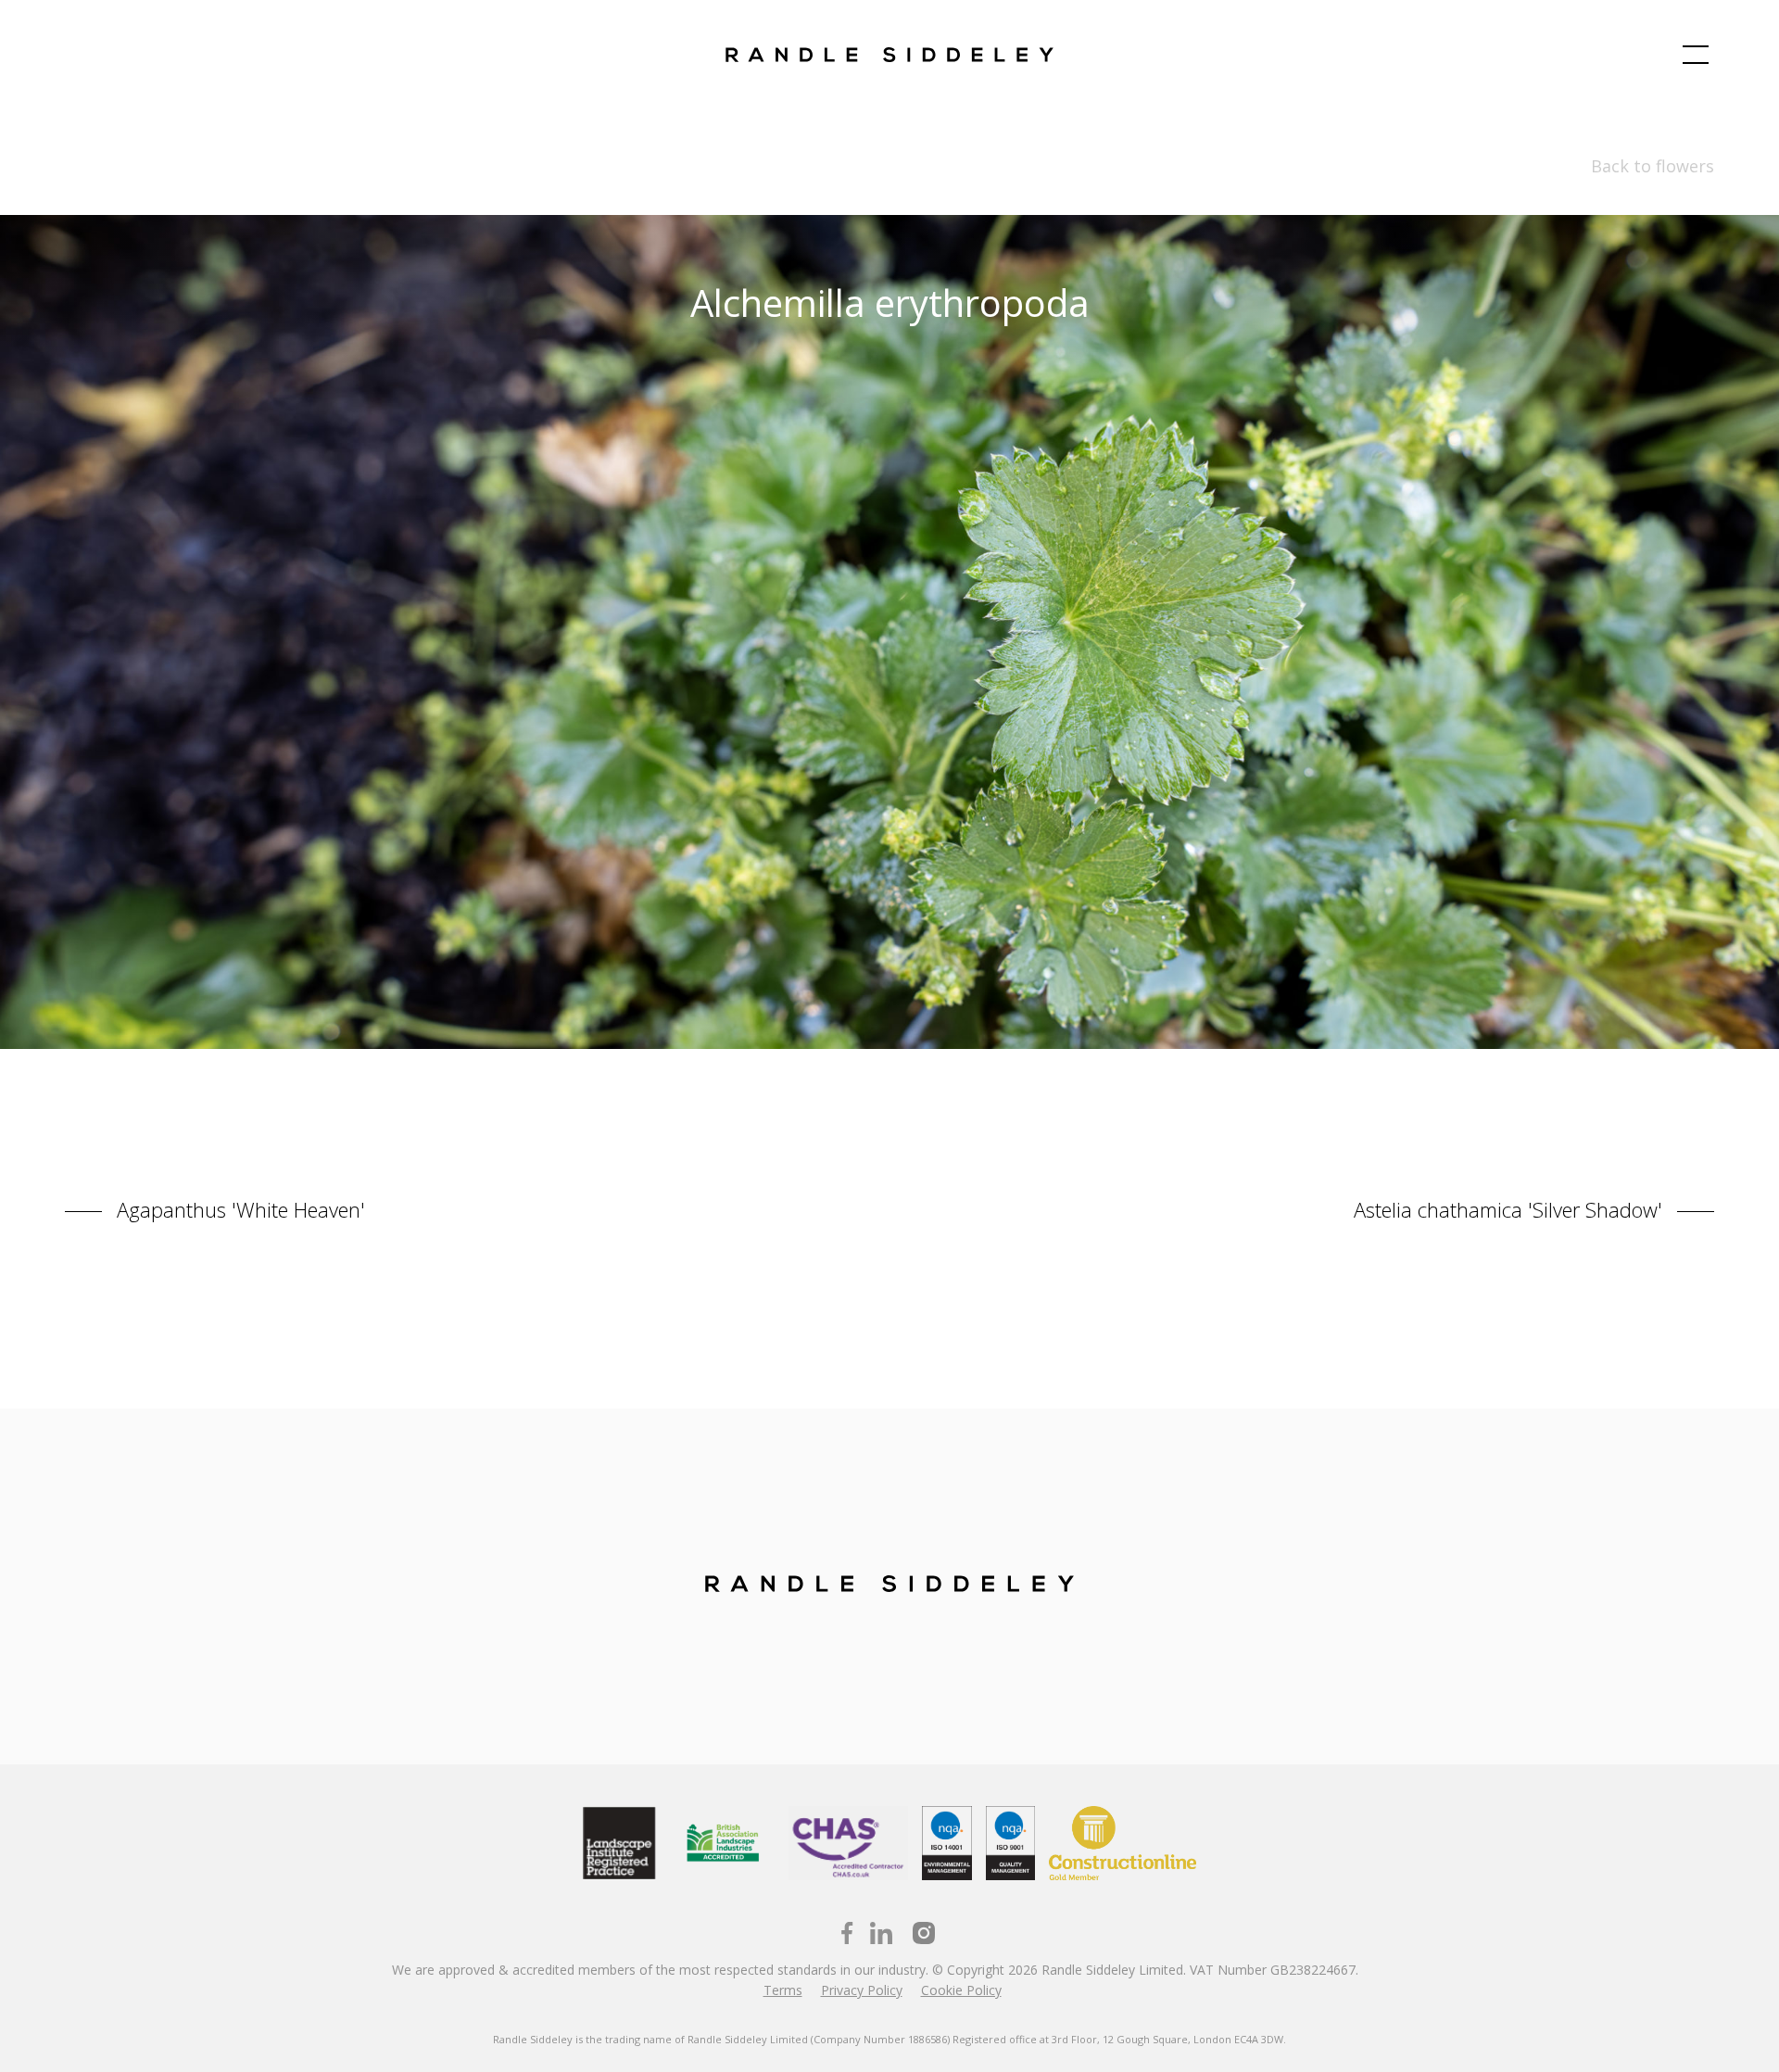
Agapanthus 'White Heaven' (238, 1208)
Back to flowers (1653, 166)
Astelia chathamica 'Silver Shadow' (1511, 1208)
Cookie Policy (961, 1990)
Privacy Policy (862, 1990)
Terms (783, 1990)
